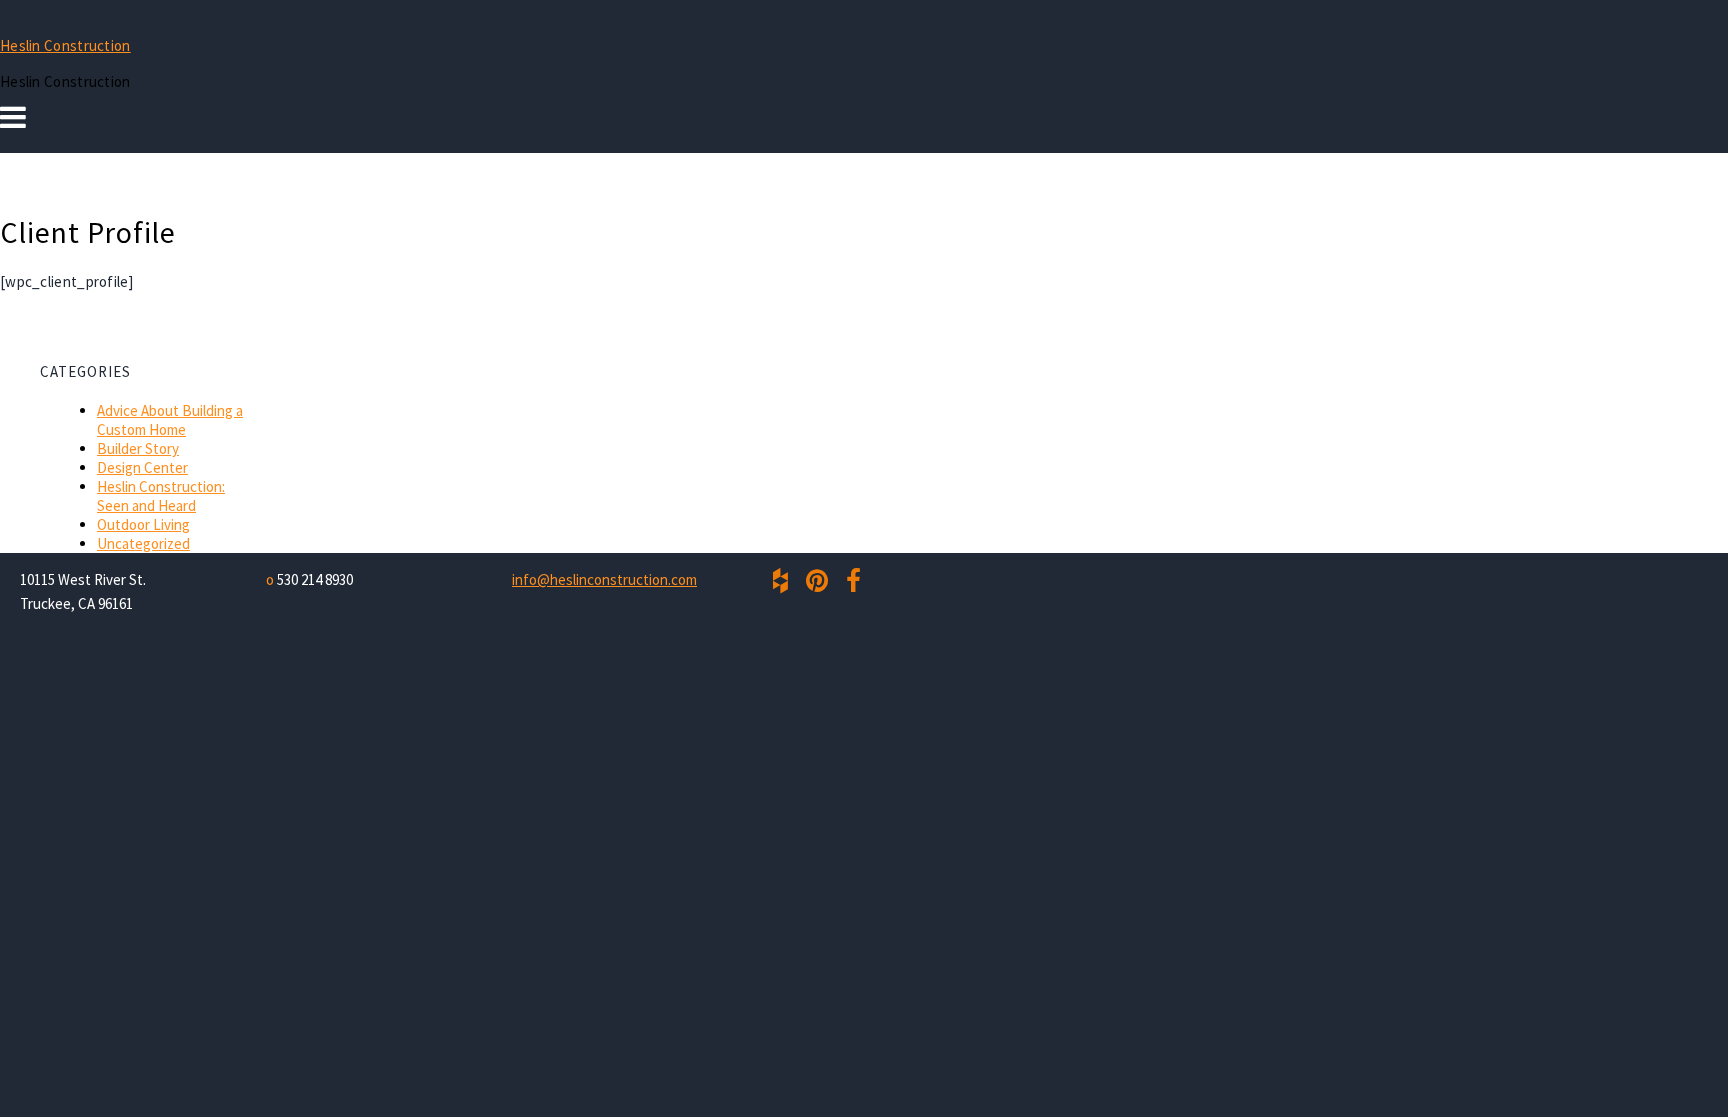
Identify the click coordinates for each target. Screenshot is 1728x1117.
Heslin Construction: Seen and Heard (161, 496)
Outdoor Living (143, 524)
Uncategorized (143, 543)
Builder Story (138, 448)
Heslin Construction (65, 45)
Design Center (142, 467)
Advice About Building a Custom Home (170, 420)
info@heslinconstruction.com (604, 579)
